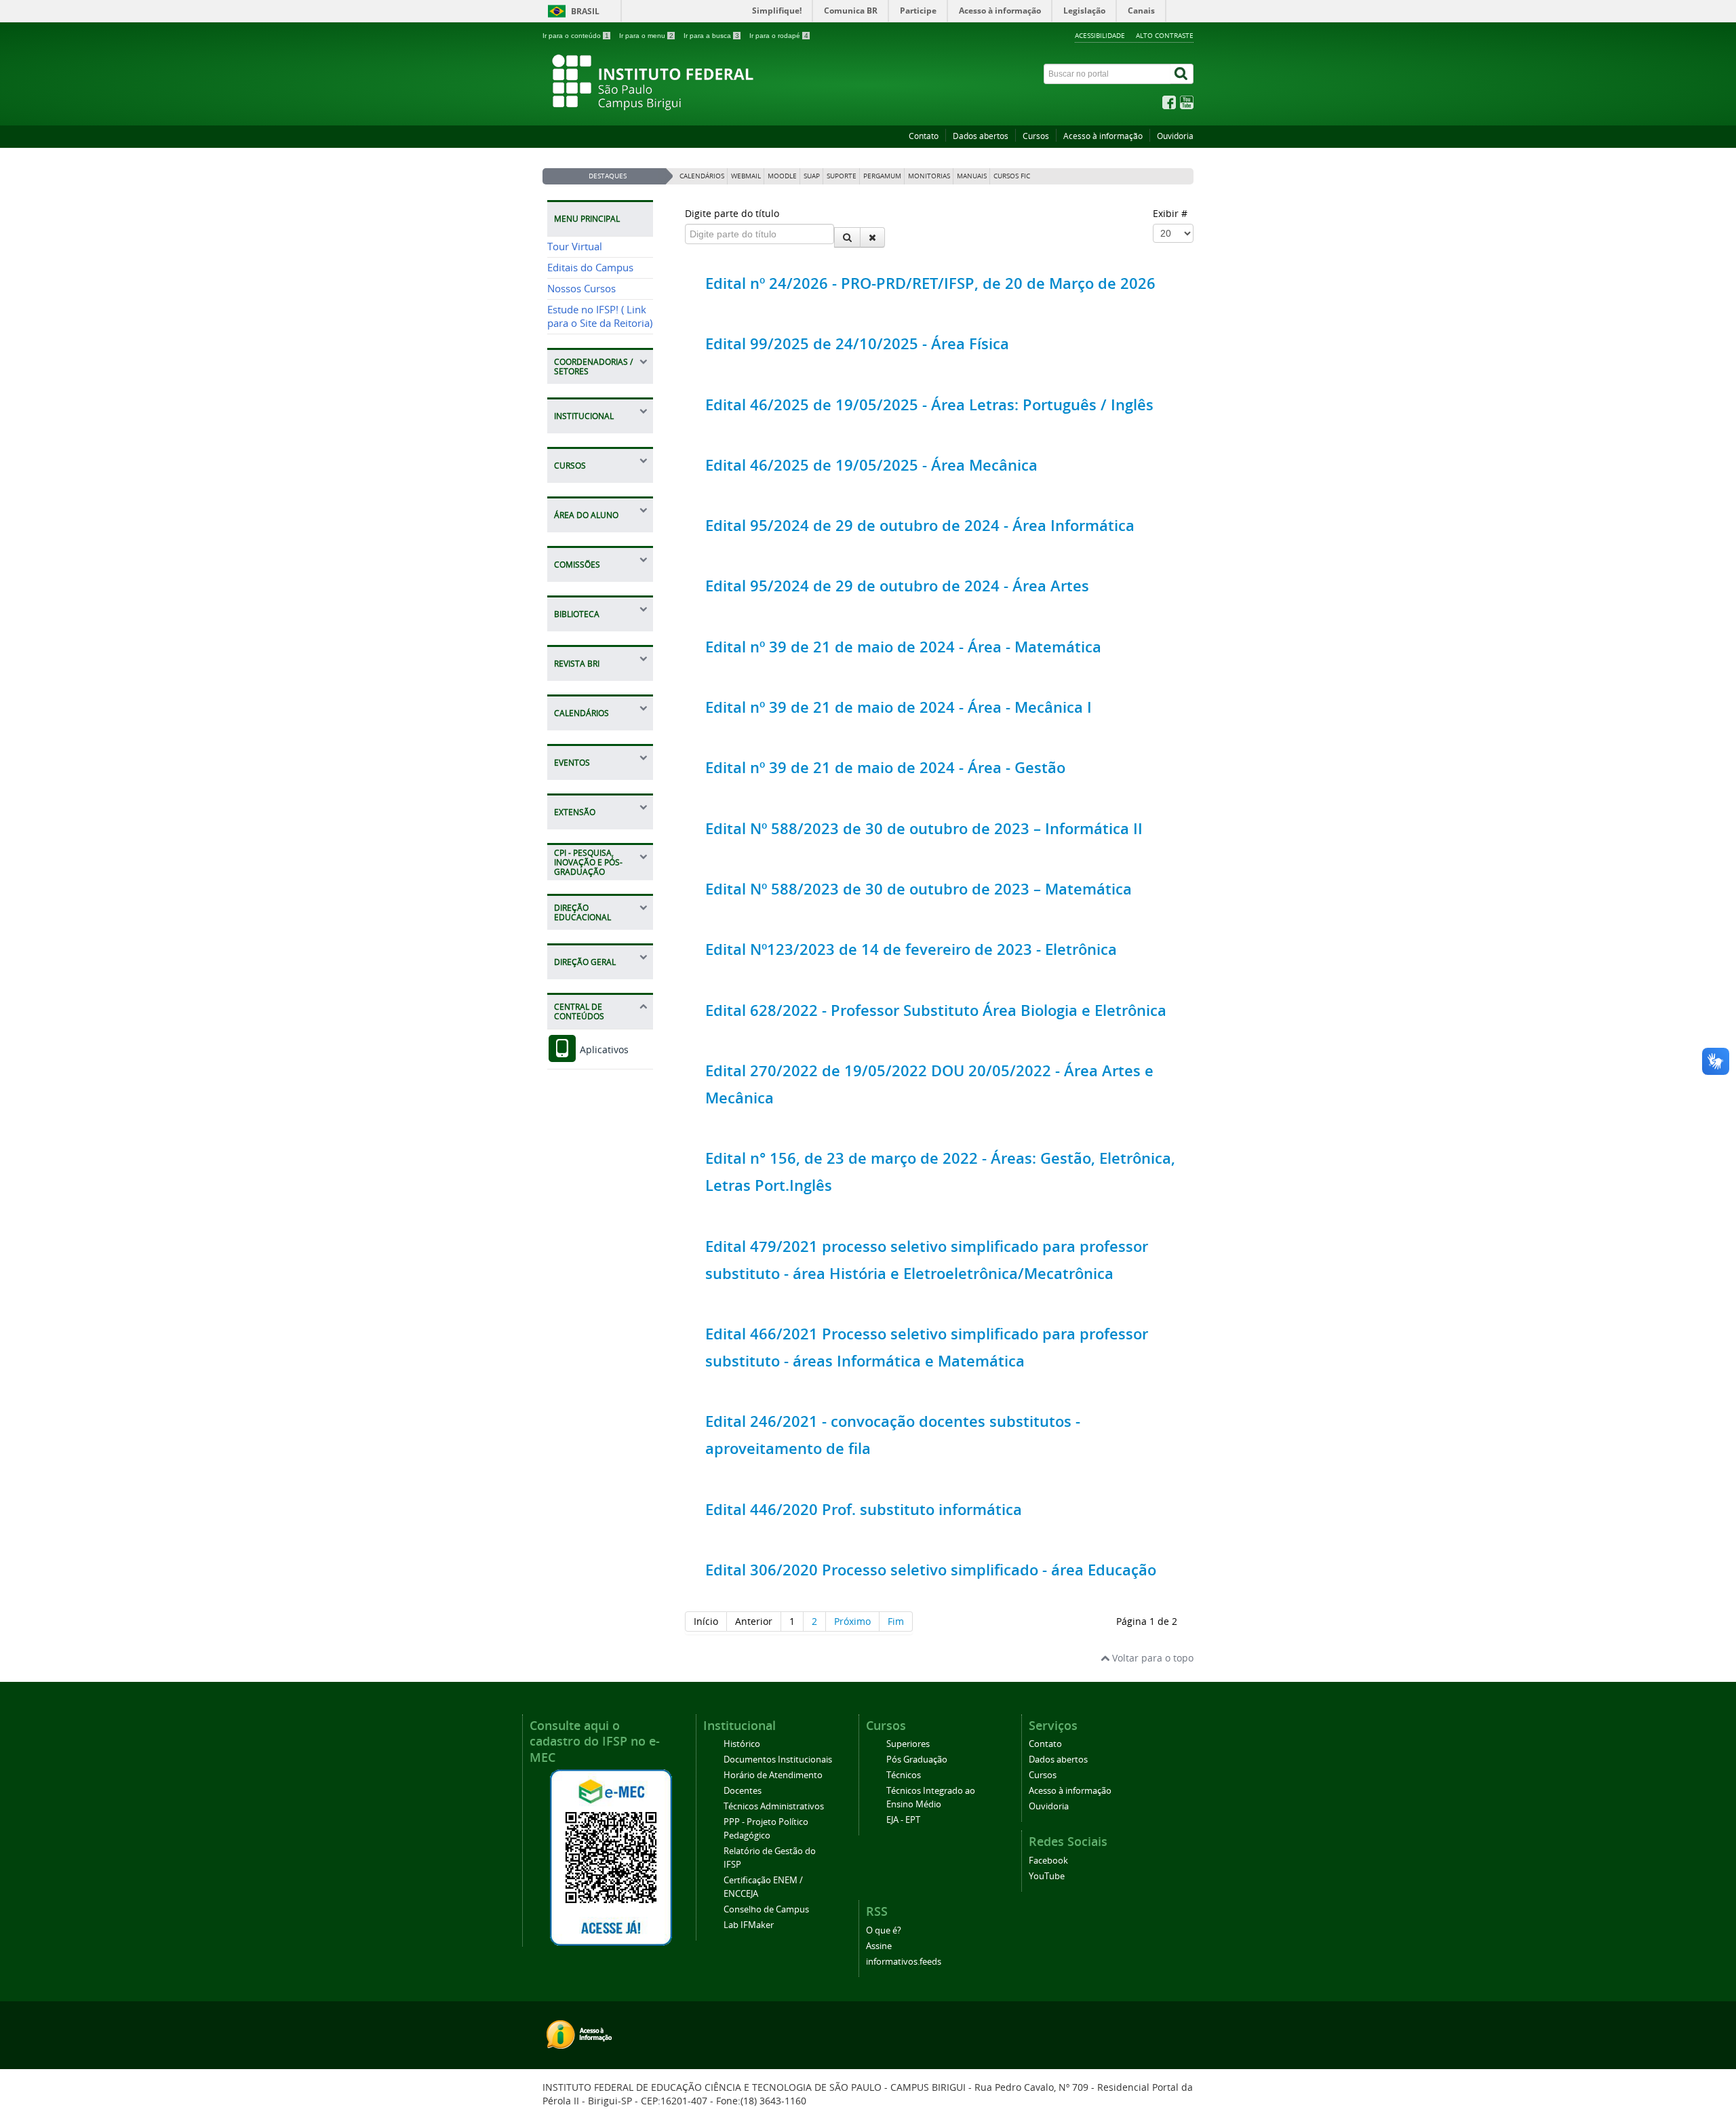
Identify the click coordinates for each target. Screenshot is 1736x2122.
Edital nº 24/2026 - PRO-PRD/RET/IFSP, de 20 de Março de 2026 (930, 283)
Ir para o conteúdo (576, 36)
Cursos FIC (1012, 176)
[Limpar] (872, 237)
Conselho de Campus (766, 1909)
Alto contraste (1165, 35)
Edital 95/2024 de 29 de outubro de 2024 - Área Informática (920, 526)
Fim (896, 1621)
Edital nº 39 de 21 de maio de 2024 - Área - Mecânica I (899, 707)
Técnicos (904, 1775)
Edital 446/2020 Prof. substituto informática (864, 1510)
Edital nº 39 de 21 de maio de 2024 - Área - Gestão (885, 768)
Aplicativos (603, 1049)
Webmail (746, 176)
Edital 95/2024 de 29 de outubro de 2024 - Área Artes (897, 586)
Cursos (1036, 136)
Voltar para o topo (1151, 1658)
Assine (879, 1946)
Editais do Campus (590, 268)
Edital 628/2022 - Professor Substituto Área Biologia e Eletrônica (936, 1010)
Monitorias (929, 176)
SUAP (812, 176)
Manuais (972, 176)
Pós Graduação (917, 1760)
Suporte (842, 176)
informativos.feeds (904, 1962)
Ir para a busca (711, 36)
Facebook (1048, 1861)
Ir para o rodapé (779, 36)
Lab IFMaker (749, 1925)
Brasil (585, 11)
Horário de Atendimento (773, 1775)
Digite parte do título (733, 213)
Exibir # (1170, 213)
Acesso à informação (1103, 136)
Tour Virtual (575, 247)
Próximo (852, 1621)
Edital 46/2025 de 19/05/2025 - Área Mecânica (871, 465)
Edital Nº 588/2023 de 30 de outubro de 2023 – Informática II (924, 829)
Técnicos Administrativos (774, 1806)
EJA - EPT (903, 1820)
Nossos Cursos (581, 289)
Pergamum (882, 176)
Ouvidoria (1175, 136)
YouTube (1047, 1876)
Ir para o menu (646, 36)
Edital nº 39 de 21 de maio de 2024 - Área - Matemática (903, 647)
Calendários (702, 176)
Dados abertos (981, 136)
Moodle (782, 176)
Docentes (743, 1791)
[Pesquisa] (847, 237)
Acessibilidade (1100, 35)
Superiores (908, 1744)
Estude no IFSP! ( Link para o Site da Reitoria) (600, 316)
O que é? (884, 1930)
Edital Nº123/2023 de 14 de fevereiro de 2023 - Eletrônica (911, 949)
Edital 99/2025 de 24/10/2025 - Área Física (857, 344)
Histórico (742, 1744)
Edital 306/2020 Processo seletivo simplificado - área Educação (931, 1570)
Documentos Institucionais (778, 1760)
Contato (924, 136)
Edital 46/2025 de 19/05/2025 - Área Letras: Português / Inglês (929, 405)
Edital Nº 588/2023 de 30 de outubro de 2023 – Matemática (919, 889)
